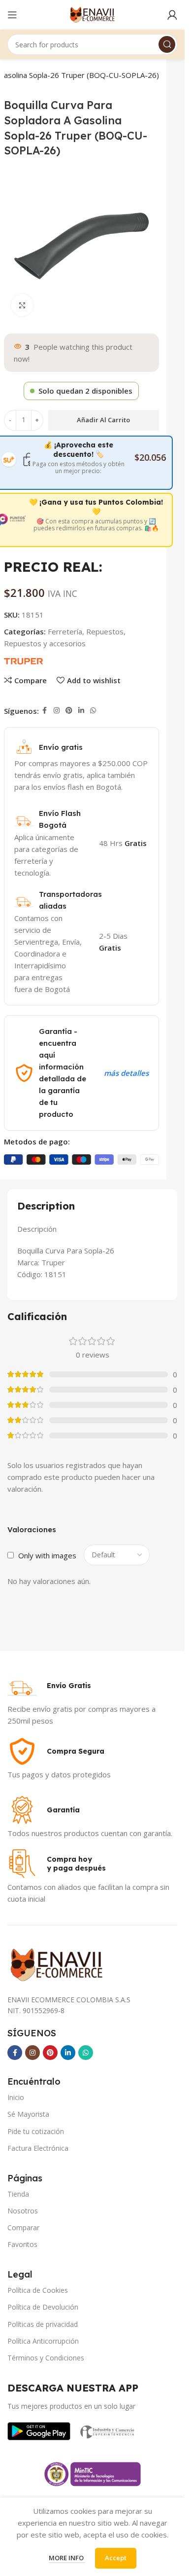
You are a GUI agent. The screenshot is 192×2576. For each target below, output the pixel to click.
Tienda (18, 2194)
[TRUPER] (23, 660)
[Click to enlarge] (22, 305)
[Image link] (39, 2430)
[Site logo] (92, 14)
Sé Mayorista (28, 2114)
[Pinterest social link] (69, 711)
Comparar (23, 2227)
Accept (116, 2558)
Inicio (16, 2097)
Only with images (47, 1555)
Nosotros (23, 2211)
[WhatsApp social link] (93, 711)
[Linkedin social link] (81, 711)
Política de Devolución (43, 2307)
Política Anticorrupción (43, 2341)
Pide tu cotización (36, 2131)
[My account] (172, 15)
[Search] (167, 44)
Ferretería (65, 631)
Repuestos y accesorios (45, 643)
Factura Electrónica (38, 2148)
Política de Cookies (38, 2290)
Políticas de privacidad (43, 2324)
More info (67, 2558)
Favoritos (22, 2244)
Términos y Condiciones (46, 2358)
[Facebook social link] (45, 711)
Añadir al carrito (103, 420)
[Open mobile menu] (12, 15)
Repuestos (105, 631)
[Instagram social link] (57, 711)
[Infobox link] (49, 1686)
